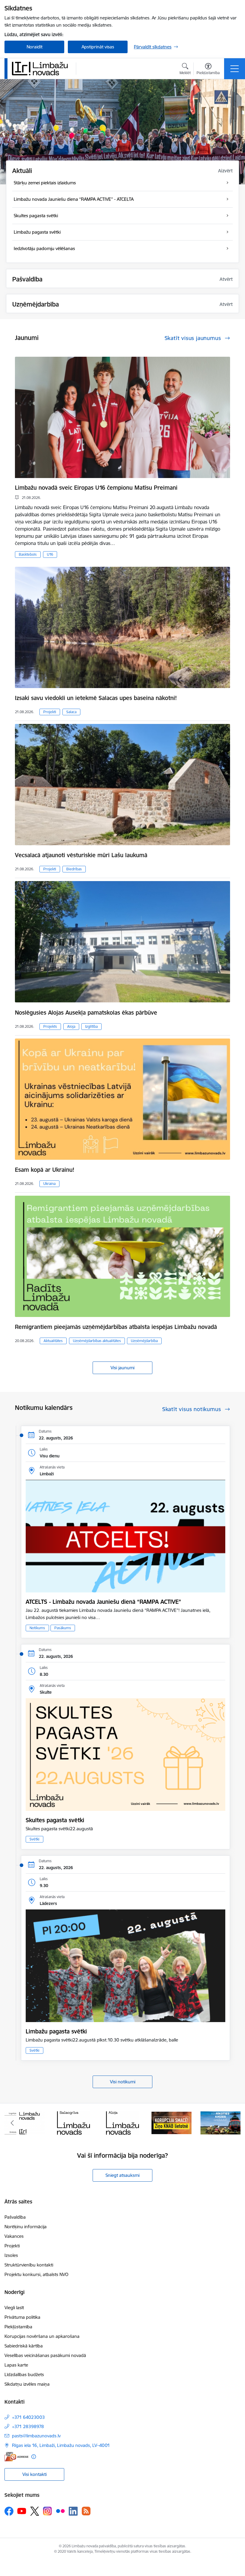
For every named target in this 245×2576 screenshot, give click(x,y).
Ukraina (49, 1184)
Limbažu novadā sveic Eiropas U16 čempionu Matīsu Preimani (96, 488)
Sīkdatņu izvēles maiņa (27, 2384)
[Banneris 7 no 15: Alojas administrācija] (73, 2122)
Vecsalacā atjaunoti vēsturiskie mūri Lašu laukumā (81, 855)
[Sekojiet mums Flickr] (60, 2511)
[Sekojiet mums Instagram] (48, 2511)
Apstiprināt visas (98, 47)
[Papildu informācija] (34, 2457)
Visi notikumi (123, 2082)
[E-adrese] (16, 2457)
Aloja (71, 1026)
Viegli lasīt (14, 2308)
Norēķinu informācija (26, 2227)
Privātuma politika (22, 2317)
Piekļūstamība (18, 2327)
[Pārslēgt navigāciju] (235, 69)
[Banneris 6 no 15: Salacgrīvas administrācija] (24, 2122)
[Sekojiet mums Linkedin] (73, 2511)
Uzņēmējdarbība (144, 1341)
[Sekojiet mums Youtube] (22, 2511)
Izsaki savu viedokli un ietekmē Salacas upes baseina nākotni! (96, 698)
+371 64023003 (28, 2417)
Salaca (71, 712)
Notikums (37, 1628)
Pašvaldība (15, 2217)
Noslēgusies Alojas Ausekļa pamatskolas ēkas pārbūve (86, 1013)
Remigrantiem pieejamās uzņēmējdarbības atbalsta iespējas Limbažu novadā (116, 1327)
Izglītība (91, 1026)
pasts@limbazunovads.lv (36, 2436)
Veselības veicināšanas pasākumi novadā (45, 2355)
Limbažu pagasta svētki (56, 2031)
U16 (50, 554)
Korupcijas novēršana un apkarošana (42, 2336)
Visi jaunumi (122, 1368)
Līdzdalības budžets (24, 2374)
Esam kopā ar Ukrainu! (45, 1170)
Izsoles (11, 2255)
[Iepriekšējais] (12, 2123)
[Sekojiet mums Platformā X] (35, 2511)
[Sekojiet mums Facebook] (9, 2511)
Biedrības (74, 869)
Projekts (50, 1026)
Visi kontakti (35, 2474)
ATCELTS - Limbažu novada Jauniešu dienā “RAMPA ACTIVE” (103, 1602)
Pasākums (63, 1628)
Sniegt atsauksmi (122, 2175)
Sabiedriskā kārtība (24, 2346)
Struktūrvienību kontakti (29, 2265)
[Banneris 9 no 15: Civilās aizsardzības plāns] (171, 2122)
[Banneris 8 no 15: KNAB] (122, 2122)
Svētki (35, 1839)
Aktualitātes (53, 1341)
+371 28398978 (28, 2426)
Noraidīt (35, 47)
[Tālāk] (233, 2123)
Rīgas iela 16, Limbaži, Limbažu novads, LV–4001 (61, 2445)
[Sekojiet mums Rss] (86, 2511)
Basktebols (28, 554)
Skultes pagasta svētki (55, 1820)
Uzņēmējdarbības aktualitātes (97, 1341)
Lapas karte (16, 2365)
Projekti (50, 712)
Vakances (14, 2236)
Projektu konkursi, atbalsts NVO (36, 2274)
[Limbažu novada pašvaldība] (42, 68)
